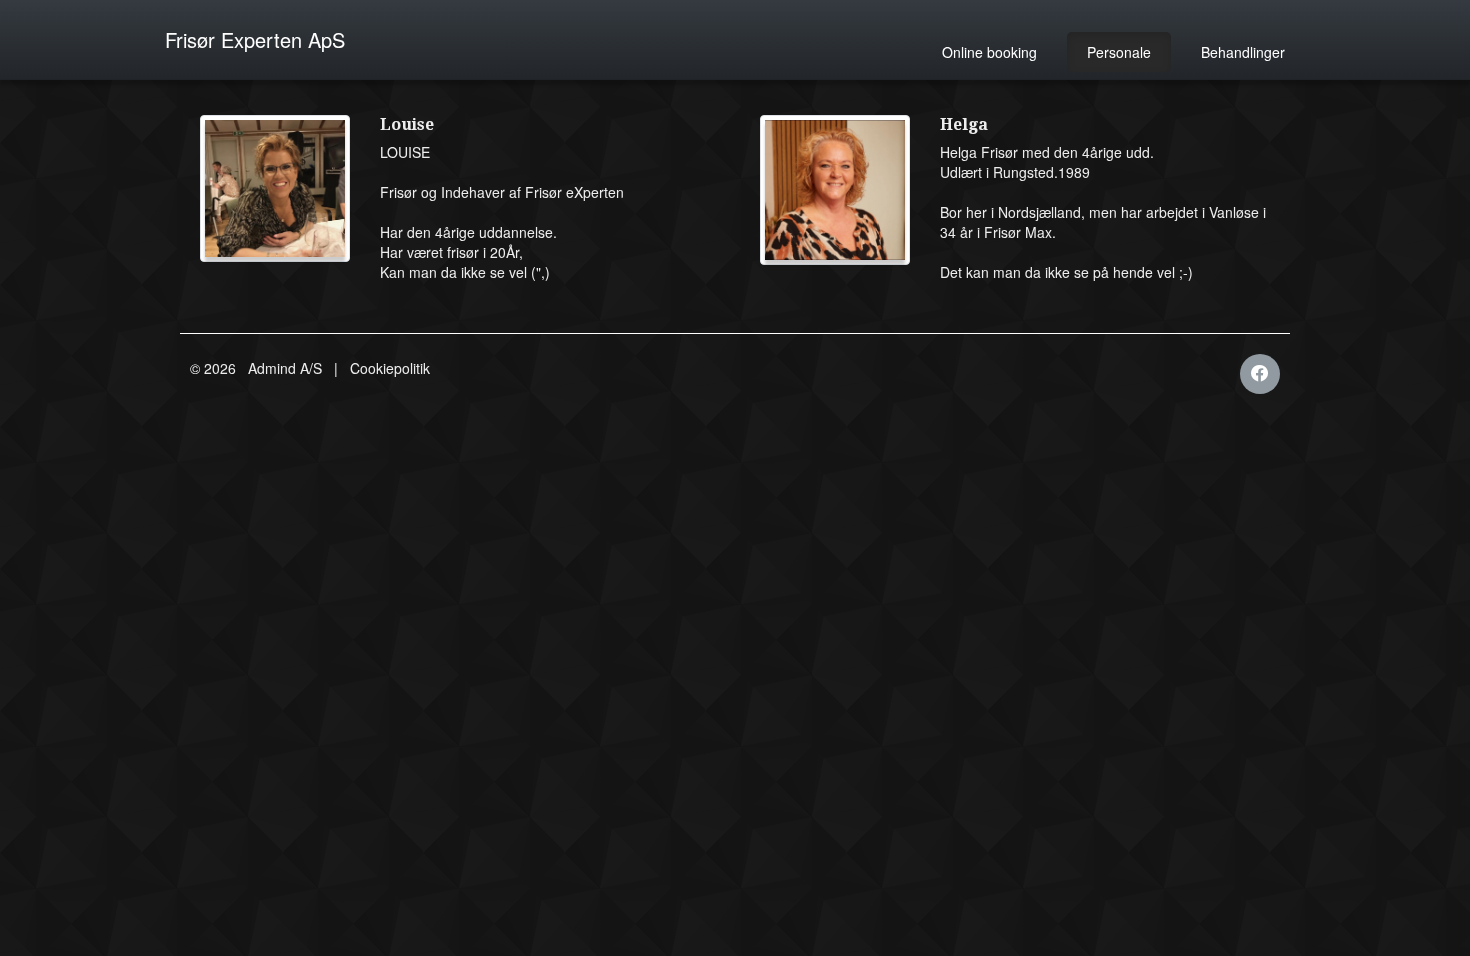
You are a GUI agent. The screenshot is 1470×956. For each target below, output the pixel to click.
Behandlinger (1243, 52)
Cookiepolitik (390, 368)
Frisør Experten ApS (255, 39)
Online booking (989, 52)
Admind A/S (285, 368)
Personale (1119, 52)
